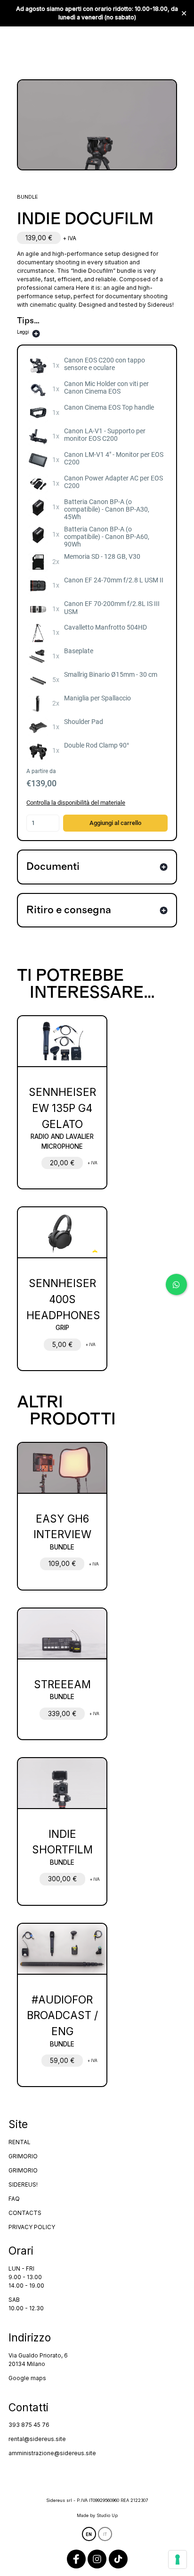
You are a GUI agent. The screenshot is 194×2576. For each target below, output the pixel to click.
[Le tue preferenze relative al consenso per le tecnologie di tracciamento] (178, 2559)
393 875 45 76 (29, 2425)
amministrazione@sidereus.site (52, 2453)
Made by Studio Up (97, 2515)
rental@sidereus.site (37, 2439)
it (105, 2534)
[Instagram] (97, 2559)
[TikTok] (118, 2559)
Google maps (27, 2378)
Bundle (28, 197)
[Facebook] (76, 2559)
